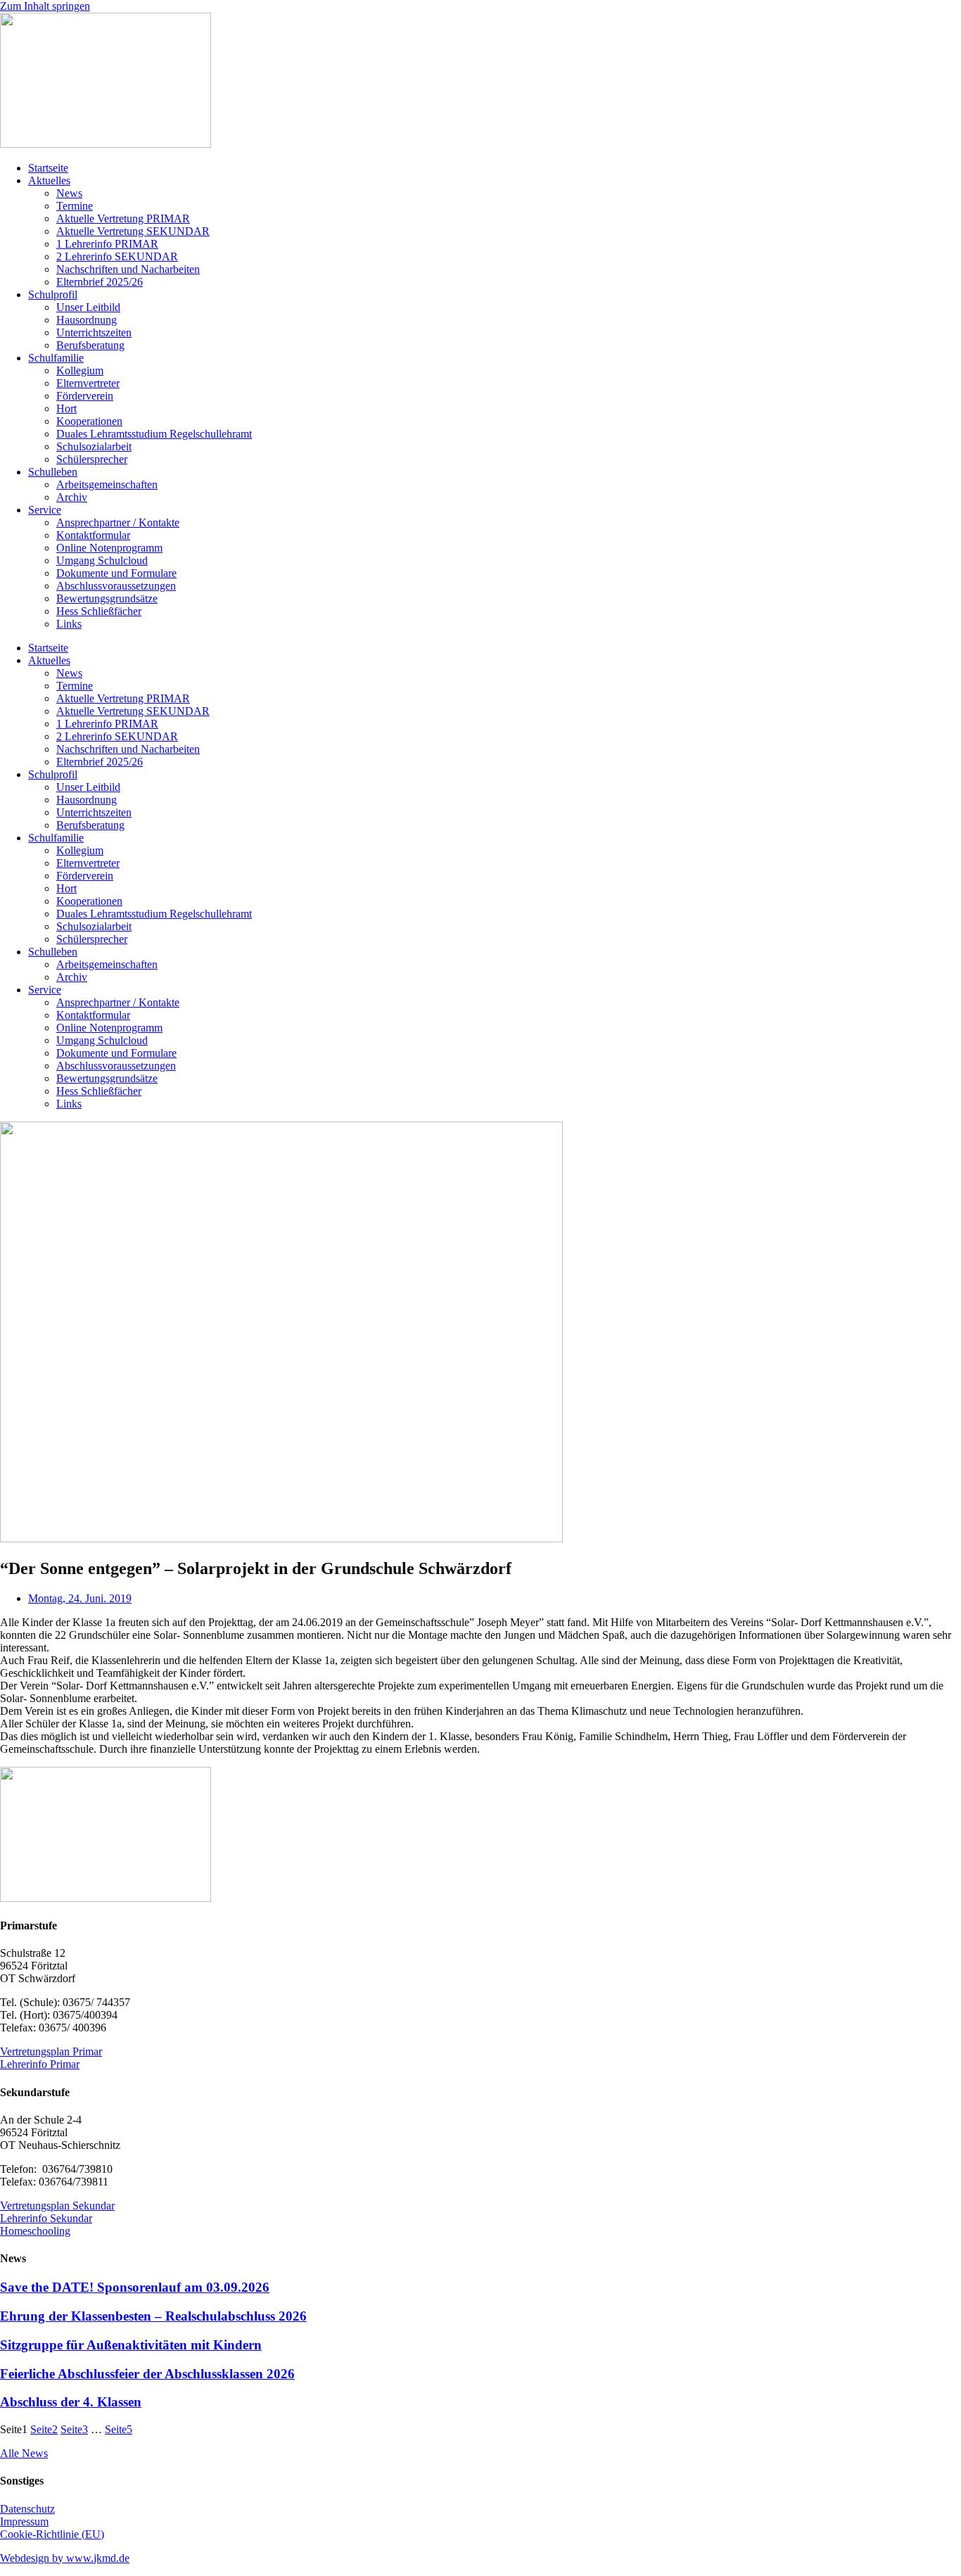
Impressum (24, 2521)
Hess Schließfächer (99, 611)
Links (69, 624)
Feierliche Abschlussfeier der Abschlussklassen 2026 (147, 2374)
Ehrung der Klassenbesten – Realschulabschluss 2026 (153, 2316)
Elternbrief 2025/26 (100, 282)
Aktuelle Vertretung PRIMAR (123, 218)
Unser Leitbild (88, 307)
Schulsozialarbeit (94, 446)
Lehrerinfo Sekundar (46, 2218)
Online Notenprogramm (109, 548)
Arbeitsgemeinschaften (107, 484)
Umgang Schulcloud (102, 560)
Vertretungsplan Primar (51, 2051)
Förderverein (85, 396)
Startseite (48, 168)
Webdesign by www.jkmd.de (65, 2558)
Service (45, 510)
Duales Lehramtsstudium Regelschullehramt (154, 434)
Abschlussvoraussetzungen (116, 586)
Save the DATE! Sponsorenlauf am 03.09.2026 (135, 2287)
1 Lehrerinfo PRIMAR (107, 244)
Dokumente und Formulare (116, 573)
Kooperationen (89, 421)
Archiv (72, 497)
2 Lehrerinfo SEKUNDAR (117, 256)
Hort (66, 408)
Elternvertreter (88, 383)
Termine (75, 206)
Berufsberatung (90, 345)
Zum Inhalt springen (45, 6)
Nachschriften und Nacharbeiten (128, 269)
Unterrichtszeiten (94, 332)
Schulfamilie (56, 358)
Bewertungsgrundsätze (107, 598)
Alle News (24, 2453)
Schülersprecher (92, 459)
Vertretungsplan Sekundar (57, 2206)
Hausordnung (87, 320)
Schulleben (53, 472)
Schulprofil (53, 294)
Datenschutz (27, 2509)
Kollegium (80, 370)
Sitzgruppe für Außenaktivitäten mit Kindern (131, 2345)
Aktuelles (49, 180)
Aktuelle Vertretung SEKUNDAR (133, 231)
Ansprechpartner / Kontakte (118, 522)
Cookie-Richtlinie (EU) (52, 2534)
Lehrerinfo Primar (40, 2064)
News (69, 193)
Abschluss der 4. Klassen (71, 2402)
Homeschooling (35, 2231)
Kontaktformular (93, 535)
